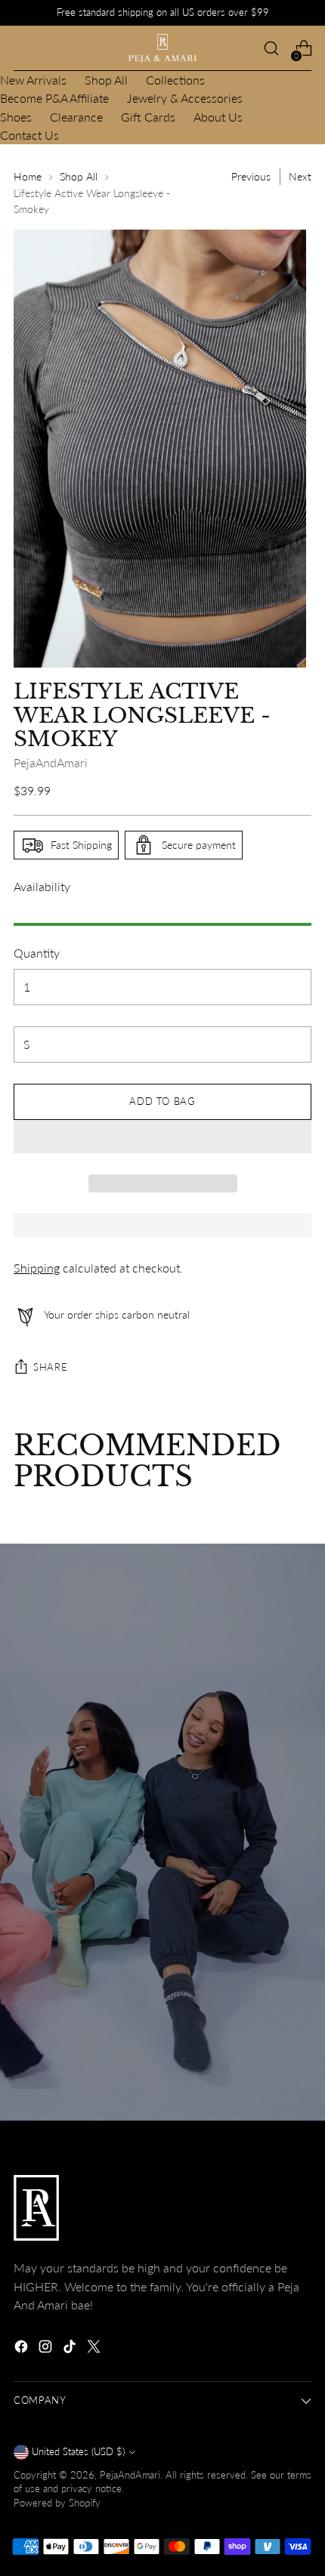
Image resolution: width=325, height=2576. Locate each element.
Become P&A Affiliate (54, 98)
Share (50, 1367)
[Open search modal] (271, 49)
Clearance (76, 117)
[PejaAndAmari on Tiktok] (71, 2349)
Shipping (37, 1268)
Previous (251, 176)
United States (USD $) (78, 2452)
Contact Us (29, 135)
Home (28, 176)
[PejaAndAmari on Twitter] (95, 2349)
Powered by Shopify (57, 2503)
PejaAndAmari (51, 762)
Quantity (37, 953)
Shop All (106, 80)
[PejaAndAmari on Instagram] (47, 2349)
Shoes (16, 117)
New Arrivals (33, 80)
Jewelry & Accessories (185, 98)
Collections (175, 80)
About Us (218, 117)
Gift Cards (148, 117)
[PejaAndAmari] (162, 48)
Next (300, 176)
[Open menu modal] (22, 49)
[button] (162, 1137)
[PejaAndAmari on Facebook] (23, 2349)
